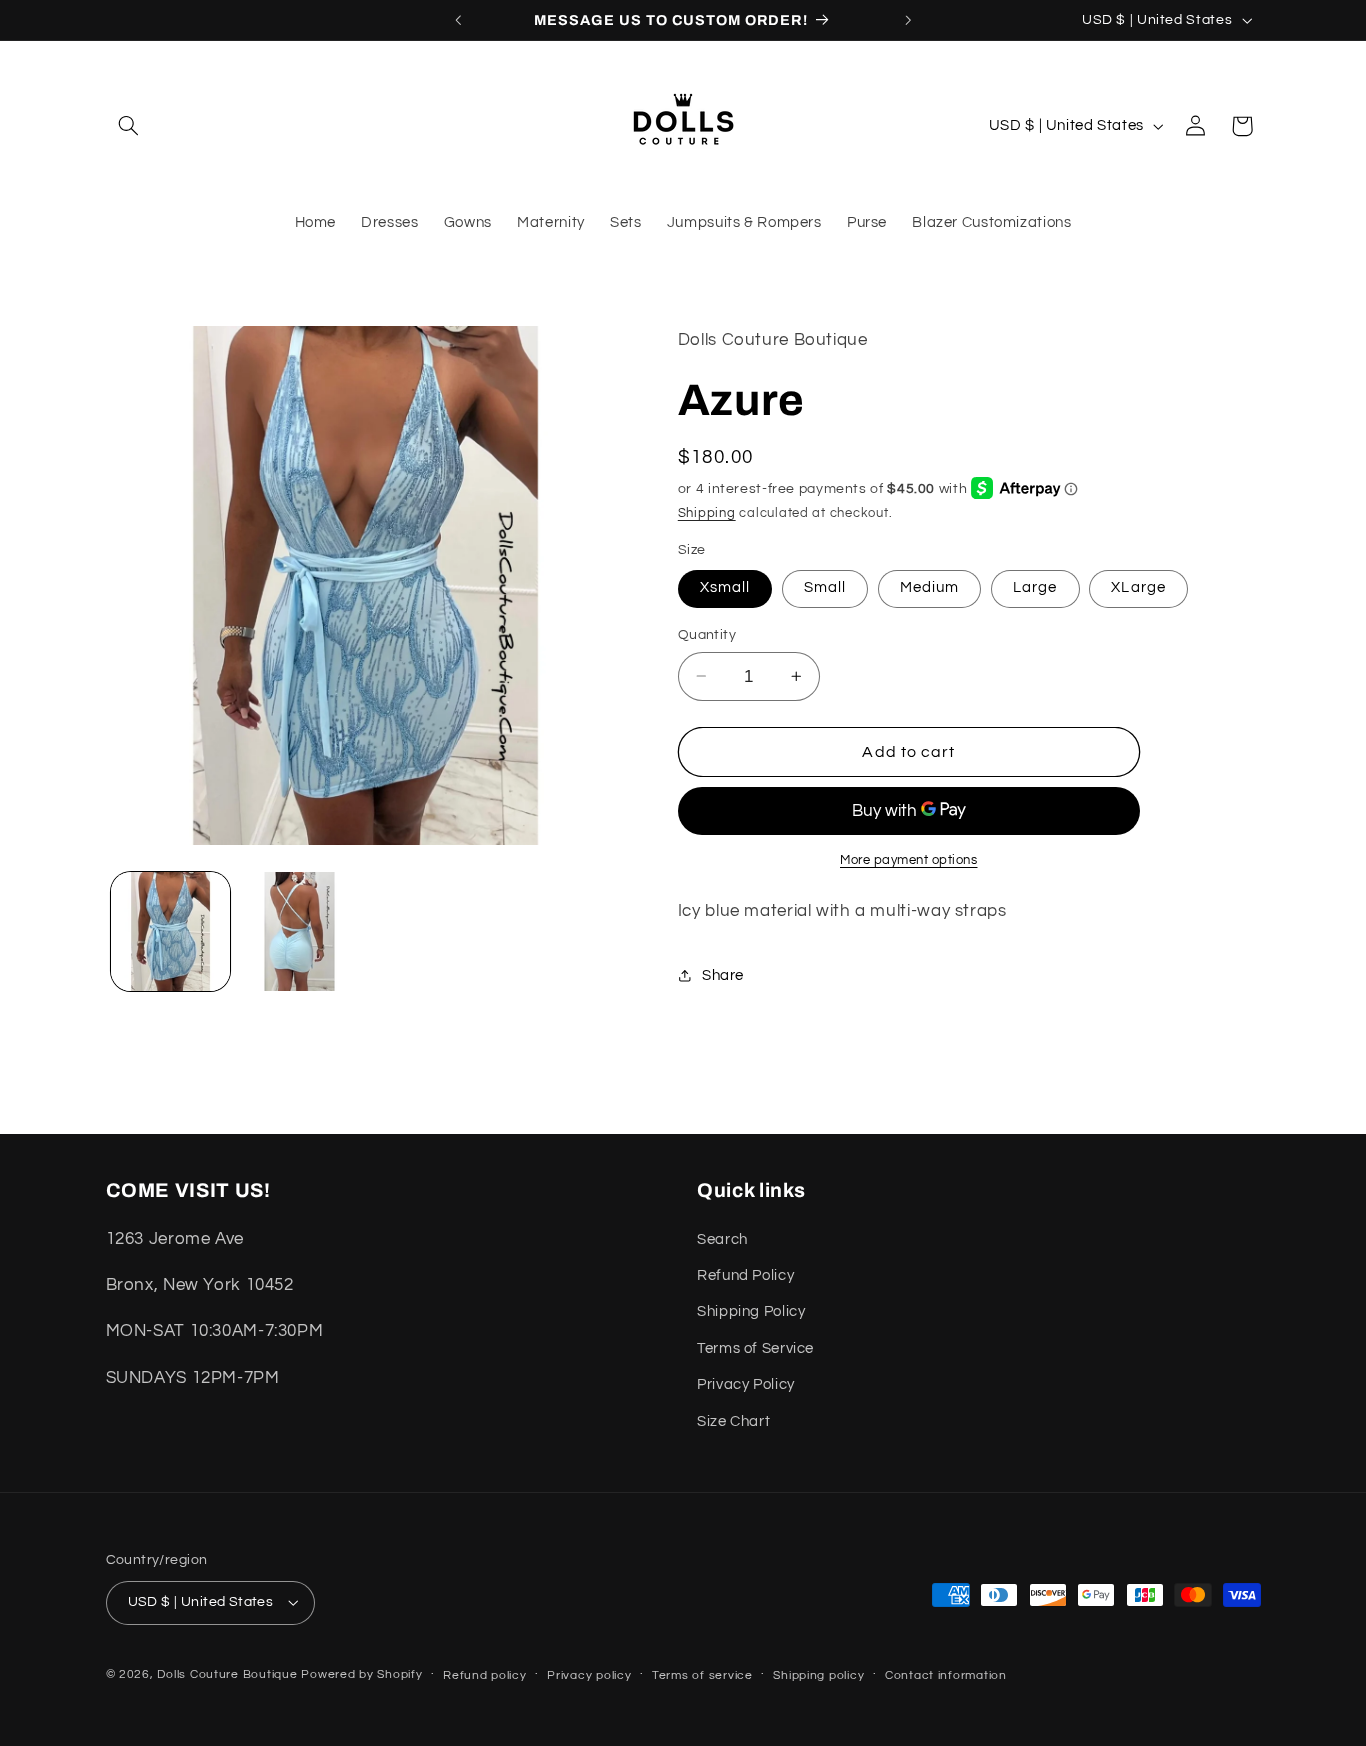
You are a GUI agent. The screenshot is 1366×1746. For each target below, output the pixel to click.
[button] (129, 126)
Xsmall (725, 587)
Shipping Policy (751, 1311)
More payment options (909, 860)
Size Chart (733, 1421)
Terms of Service (755, 1348)
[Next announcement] (908, 20)
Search (722, 1239)
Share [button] (723, 974)
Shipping (707, 512)
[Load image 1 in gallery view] (170, 931)
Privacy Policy (746, 1384)
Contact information (946, 1675)
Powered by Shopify (361, 1674)
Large (1035, 587)
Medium (929, 587)
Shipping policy (818, 1675)
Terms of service (702, 1675)
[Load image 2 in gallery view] (299, 931)
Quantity (707, 635)
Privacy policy (589, 1675)
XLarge (1138, 587)
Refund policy (485, 1675)
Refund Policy (745, 1275)
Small (825, 587)
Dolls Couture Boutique (227, 1674)
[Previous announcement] (458, 20)
